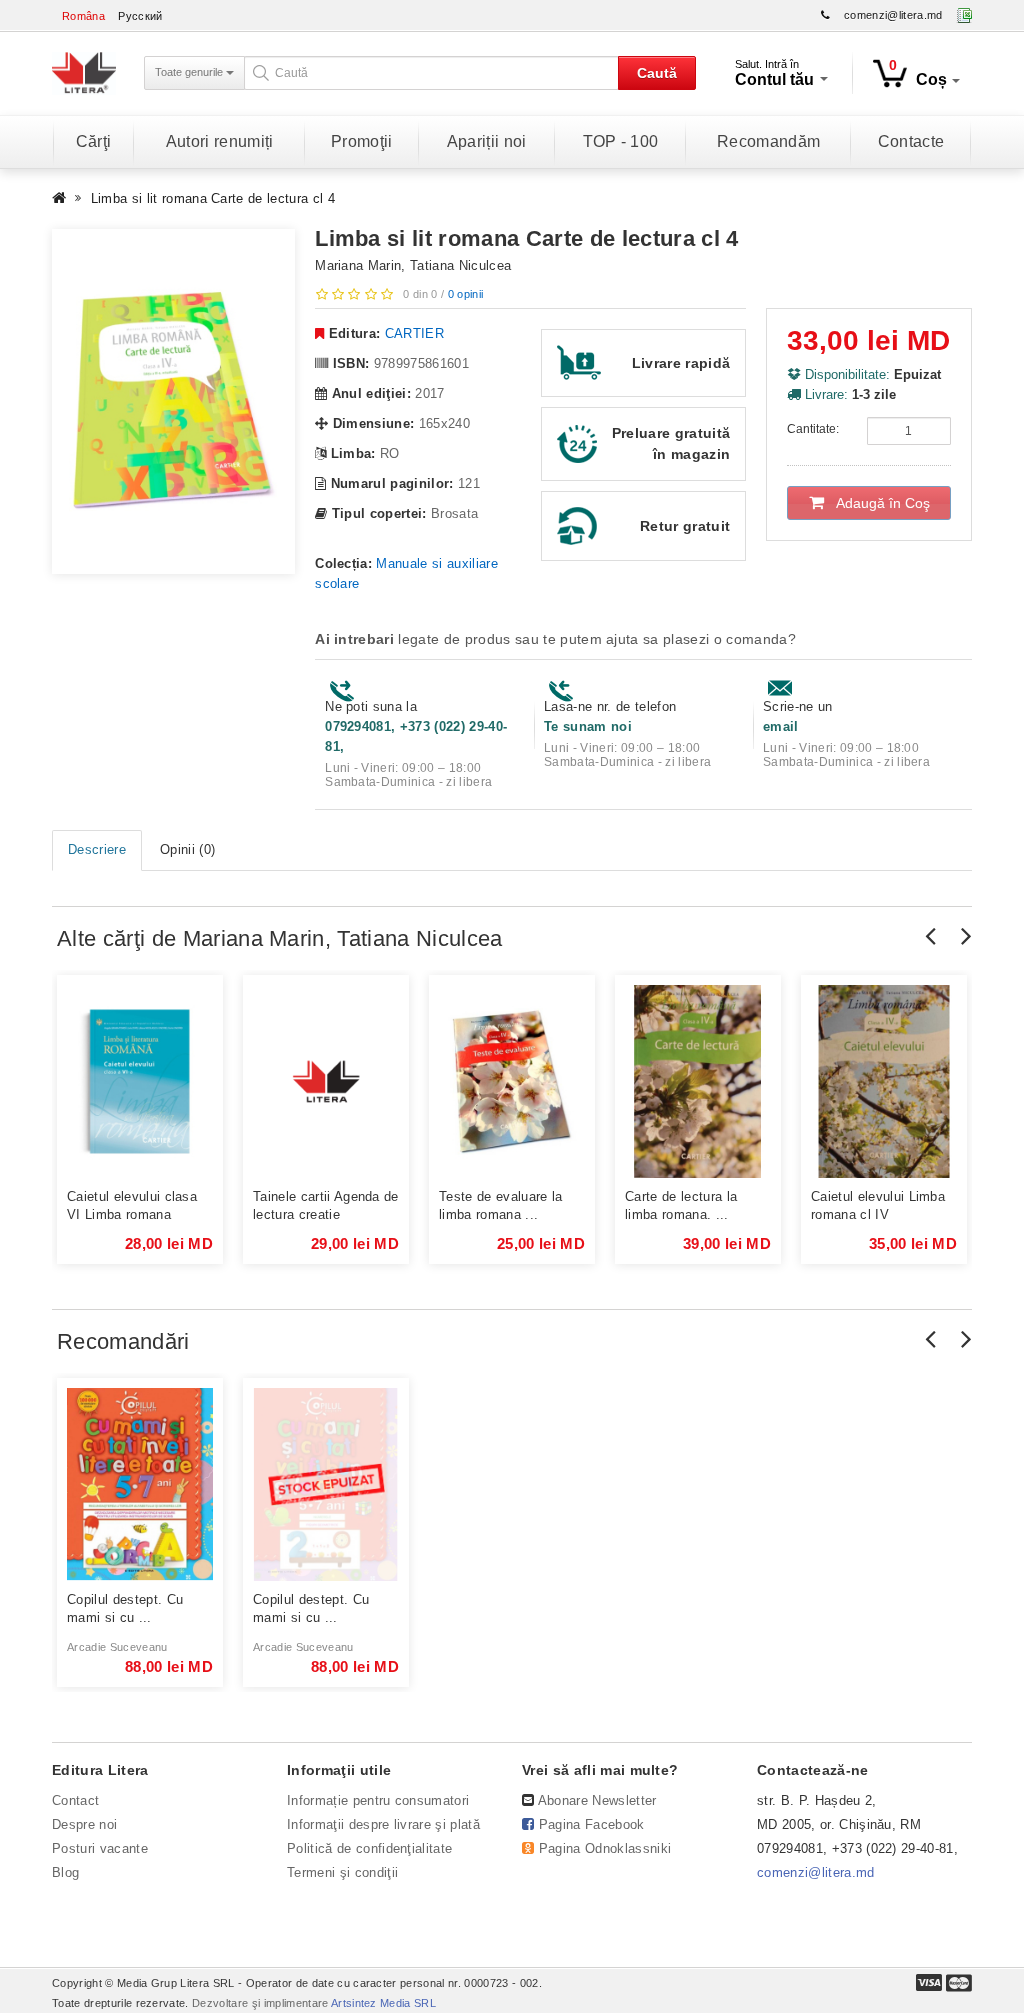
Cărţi (94, 141)
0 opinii (466, 294)
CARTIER (414, 333)
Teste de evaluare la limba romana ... (501, 1205)
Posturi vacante (100, 1848)
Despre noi (84, 1824)
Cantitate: (813, 429)
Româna (83, 16)
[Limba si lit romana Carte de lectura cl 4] (173, 401)
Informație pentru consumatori (378, 1800)
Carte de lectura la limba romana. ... (681, 1205)
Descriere (97, 849)
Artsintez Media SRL (383, 2003)
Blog (65, 1872)
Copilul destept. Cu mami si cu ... (125, 1608)
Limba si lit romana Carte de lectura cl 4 (213, 198)
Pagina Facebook (592, 1824)
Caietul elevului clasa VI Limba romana (132, 1205)
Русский (140, 16)
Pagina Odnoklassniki (605, 1848)
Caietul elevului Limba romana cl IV (878, 1205)
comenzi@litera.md (893, 15)
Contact (75, 1800)
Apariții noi (487, 141)
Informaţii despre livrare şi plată (383, 1824)
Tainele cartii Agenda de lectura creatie (326, 1205)
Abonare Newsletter (597, 1800)
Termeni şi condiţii (342, 1872)
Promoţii (362, 141)
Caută (657, 73)
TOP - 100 (621, 141)
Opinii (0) (187, 849)
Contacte (911, 141)
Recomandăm (768, 141)
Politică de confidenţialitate (369, 1848)
